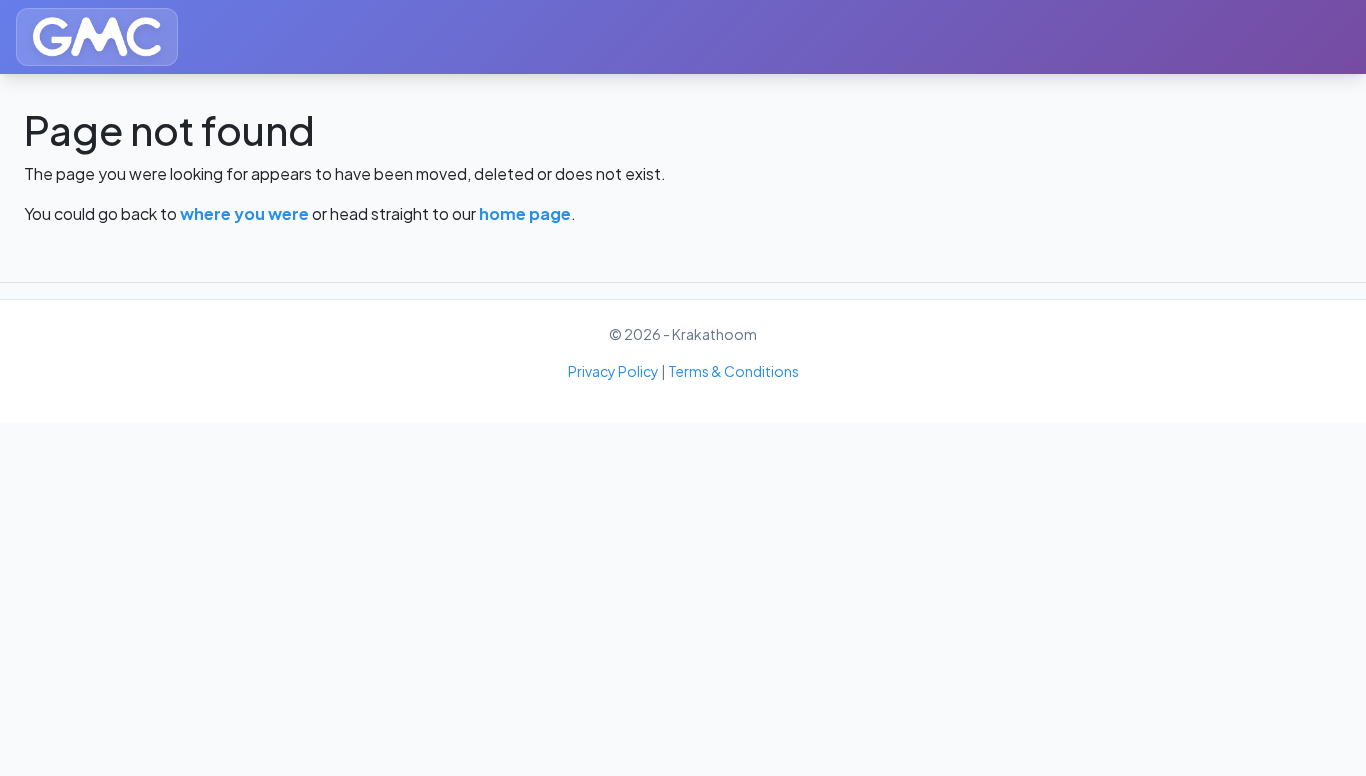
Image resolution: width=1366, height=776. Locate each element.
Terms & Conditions (733, 371)
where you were (244, 213)
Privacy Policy (613, 371)
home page (525, 213)
